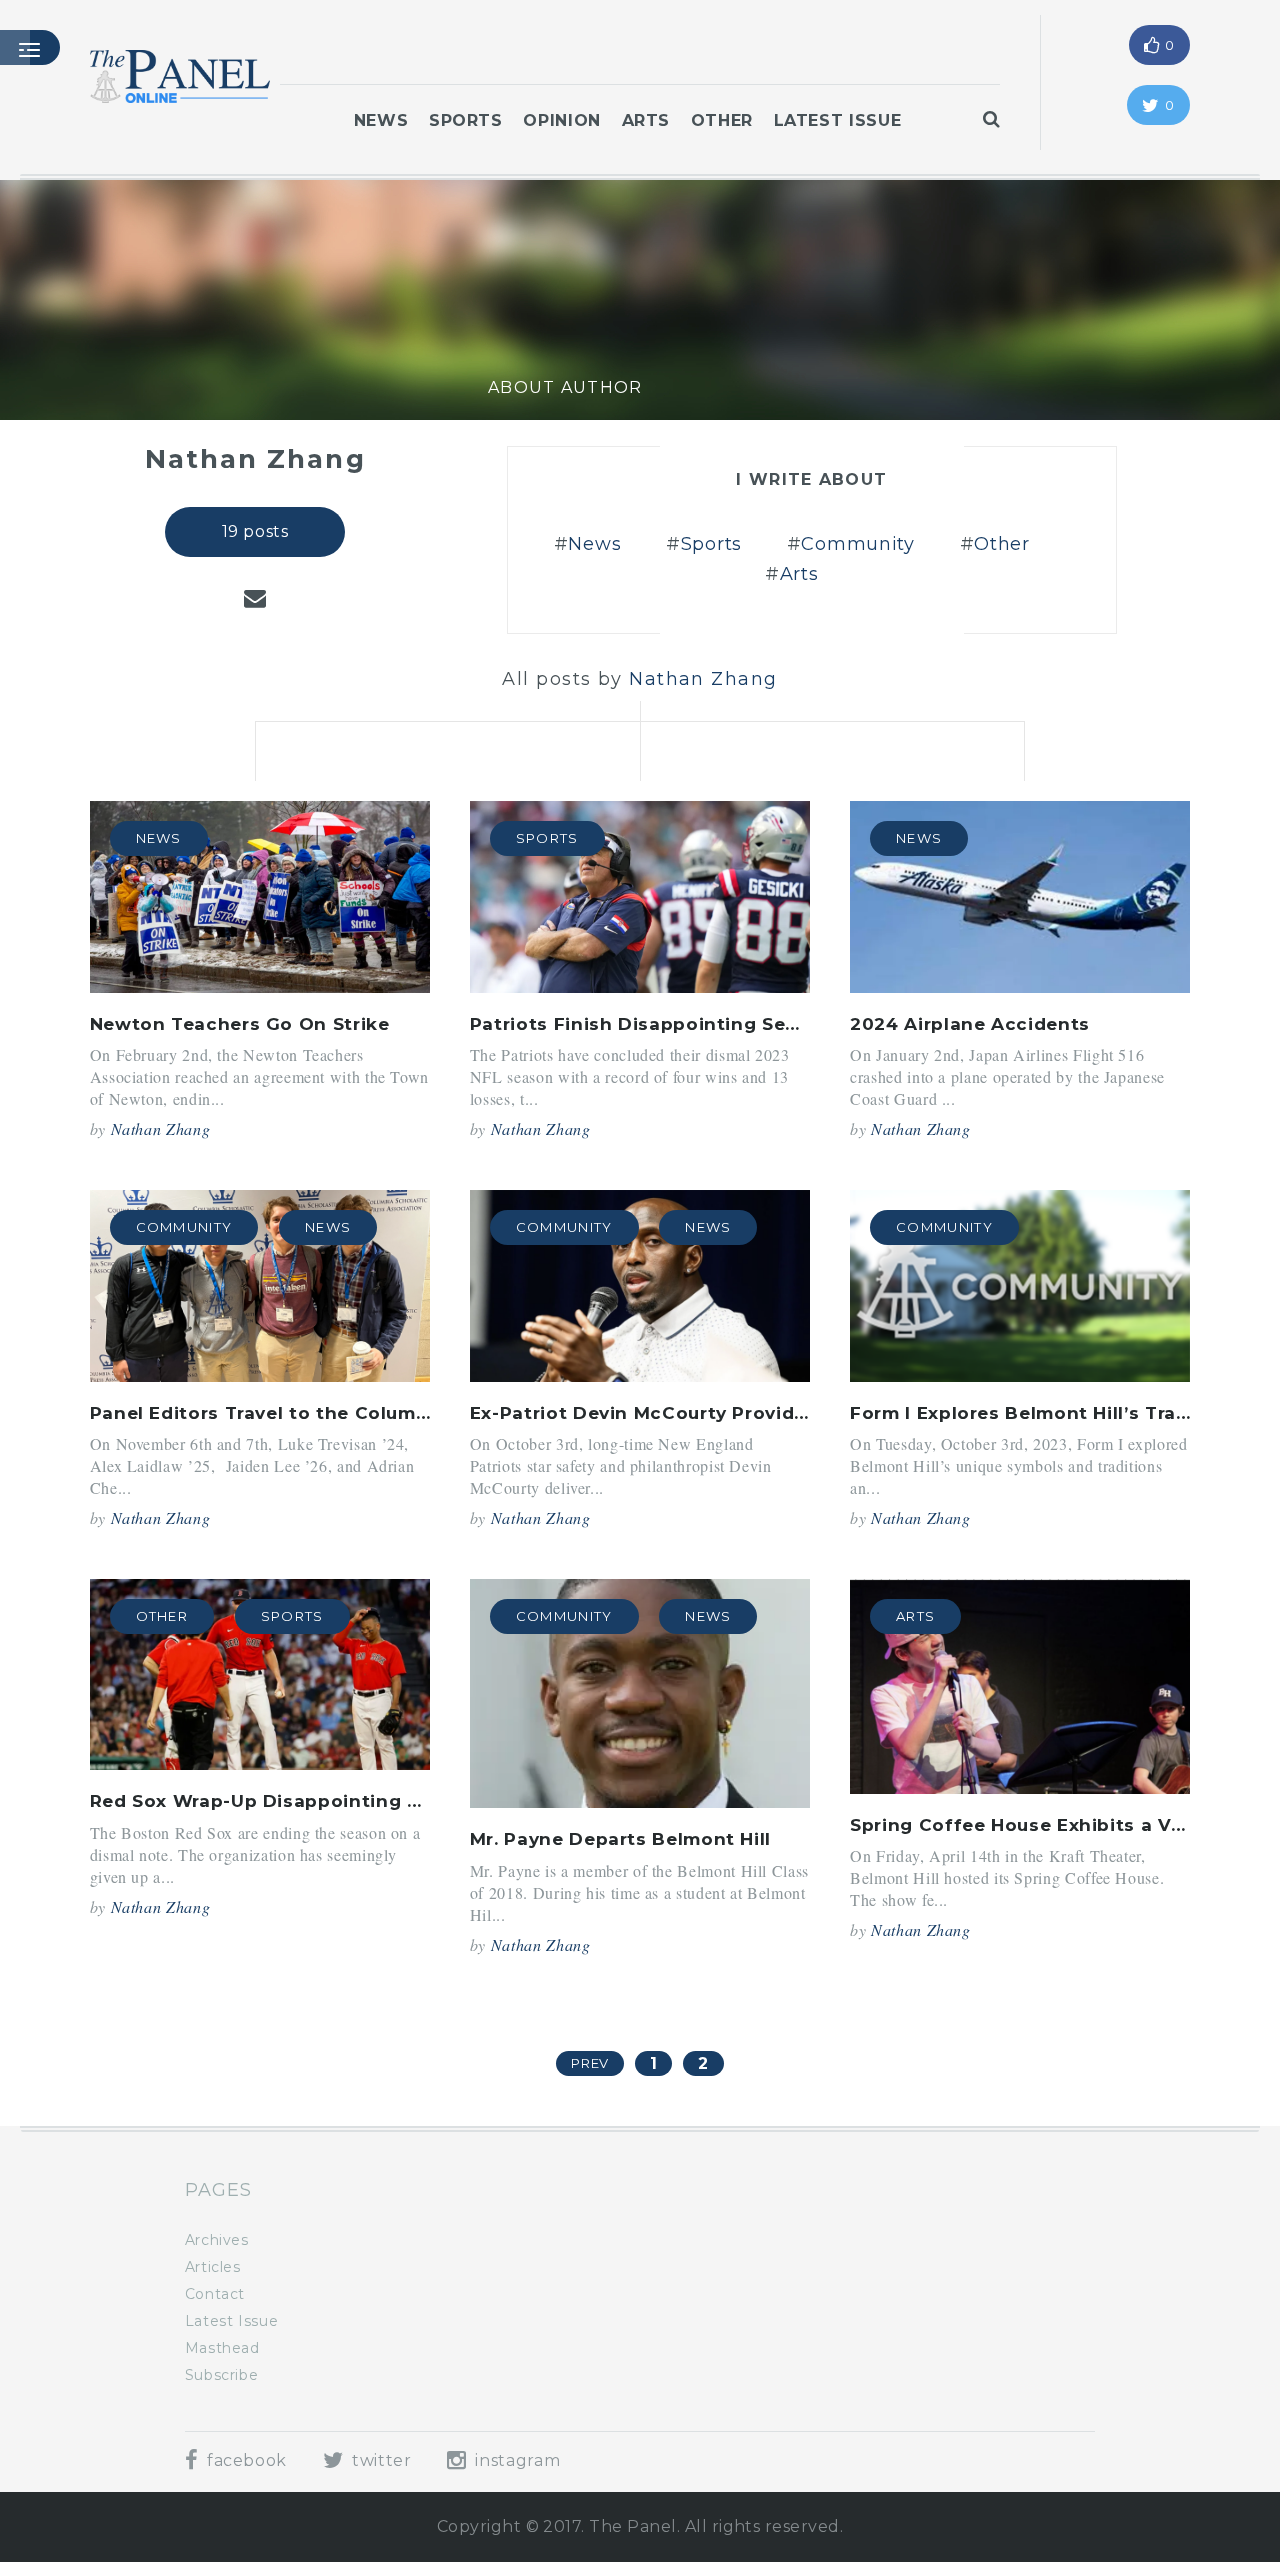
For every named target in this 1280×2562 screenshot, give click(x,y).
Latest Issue (838, 120)
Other (722, 120)
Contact (215, 2294)
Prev (590, 2063)
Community (857, 544)
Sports (466, 120)
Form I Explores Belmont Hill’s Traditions (1047, 1413)
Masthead (222, 2348)
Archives (217, 2240)
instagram (515, 2460)
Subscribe (222, 2375)
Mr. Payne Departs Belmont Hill (620, 1839)
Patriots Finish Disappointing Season (651, 1024)
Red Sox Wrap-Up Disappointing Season (284, 1801)
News (381, 120)
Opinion (561, 120)
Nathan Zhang (161, 1128)
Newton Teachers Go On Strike (240, 1024)
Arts (646, 120)
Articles (213, 2267)
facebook (244, 2460)
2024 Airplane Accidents (970, 1024)
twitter (379, 2460)
